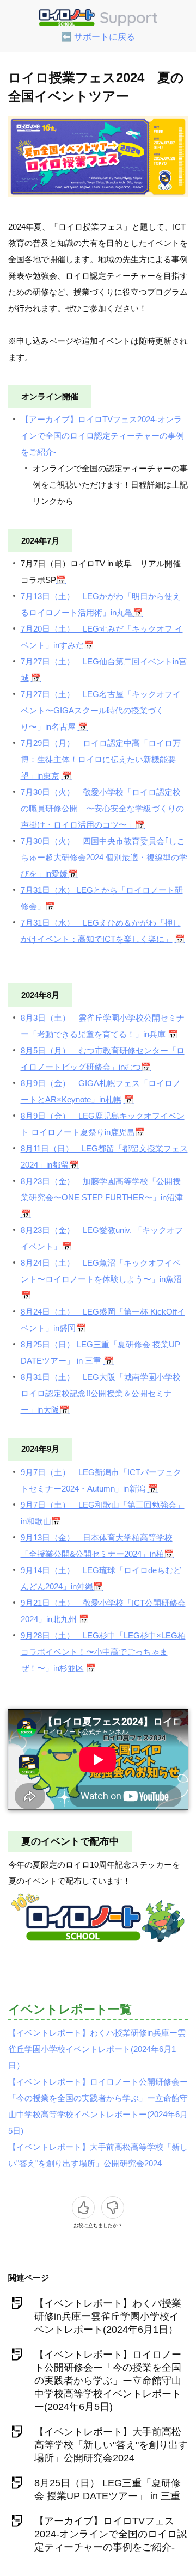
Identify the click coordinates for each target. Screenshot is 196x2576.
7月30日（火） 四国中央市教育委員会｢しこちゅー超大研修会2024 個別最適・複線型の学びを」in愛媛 (104, 857)
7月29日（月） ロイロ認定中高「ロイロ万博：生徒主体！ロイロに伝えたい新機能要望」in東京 (101, 759)
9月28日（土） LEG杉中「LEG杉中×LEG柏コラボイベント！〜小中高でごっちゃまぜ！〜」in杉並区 (103, 1652)
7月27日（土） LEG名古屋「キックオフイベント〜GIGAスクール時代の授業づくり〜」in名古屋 (101, 710)
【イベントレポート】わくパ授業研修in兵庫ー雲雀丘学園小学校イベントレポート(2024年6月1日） (97, 2049)
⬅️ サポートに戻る (98, 37)
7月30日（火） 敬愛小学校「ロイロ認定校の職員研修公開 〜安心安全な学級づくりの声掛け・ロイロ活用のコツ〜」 (102, 808)
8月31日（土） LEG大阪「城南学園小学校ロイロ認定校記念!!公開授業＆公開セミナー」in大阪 (101, 1393)
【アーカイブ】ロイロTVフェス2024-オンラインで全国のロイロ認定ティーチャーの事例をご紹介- (102, 436)
